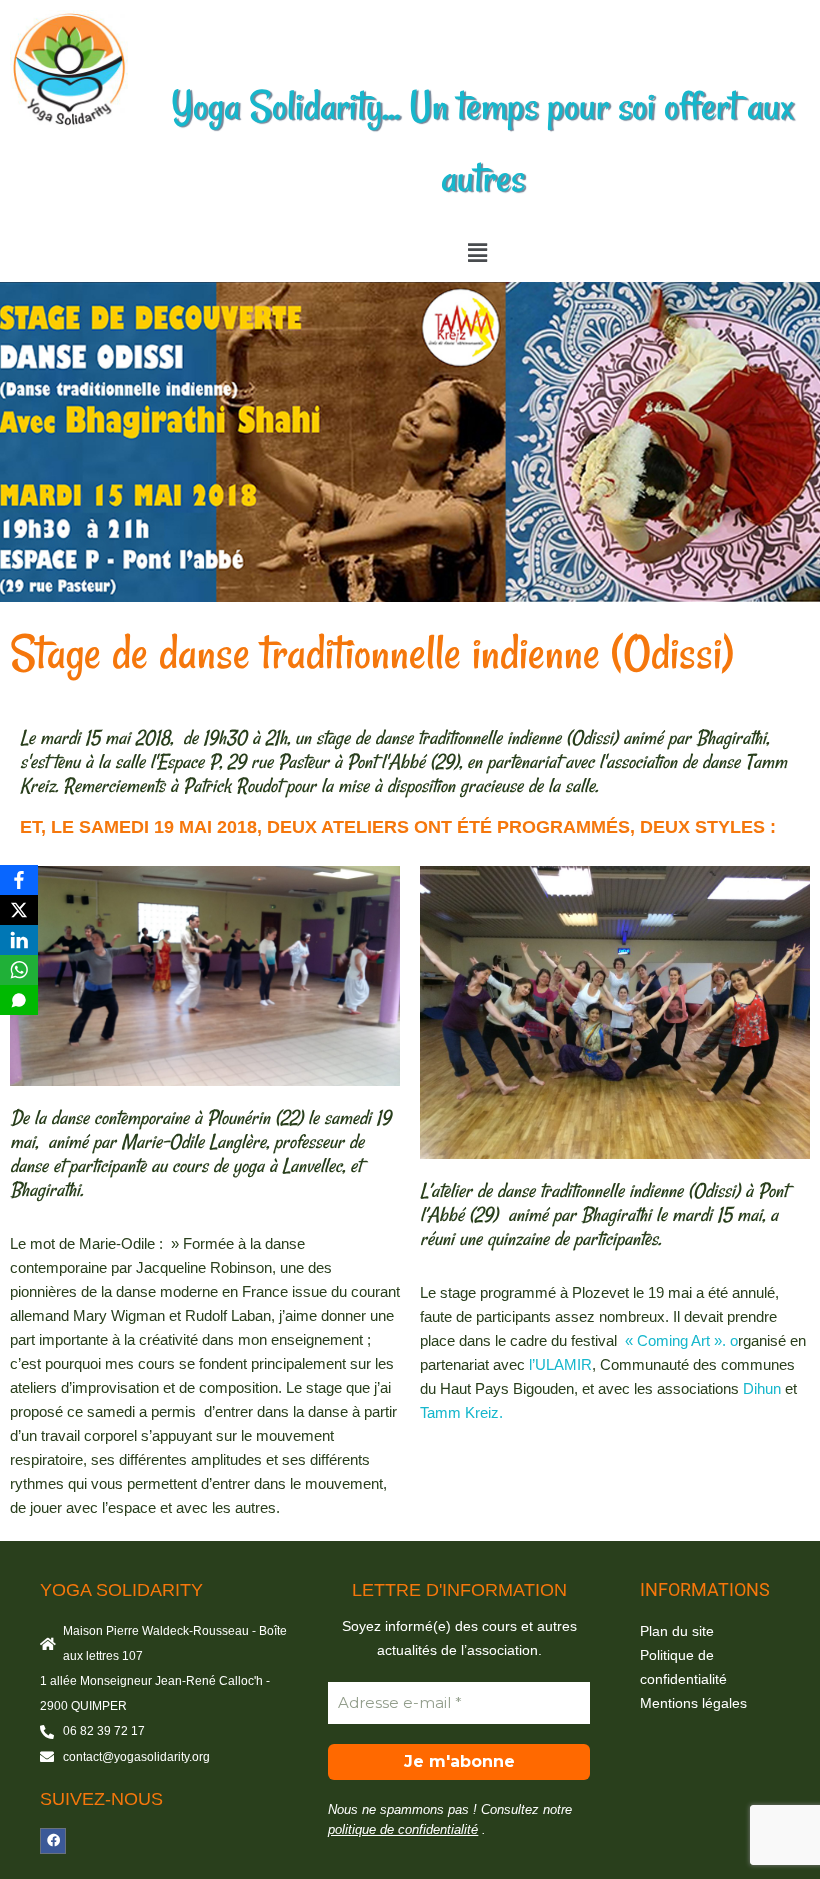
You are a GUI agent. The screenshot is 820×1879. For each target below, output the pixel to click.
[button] (477, 253)
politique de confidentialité (403, 1829)
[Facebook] (53, 1841)
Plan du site (677, 1631)
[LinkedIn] (19, 940)
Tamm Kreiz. (461, 1412)
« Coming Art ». (677, 1340)
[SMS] (19, 1000)
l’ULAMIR (560, 1364)
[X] (19, 910)
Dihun (762, 1388)
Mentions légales (693, 1703)
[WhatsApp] (19, 970)
